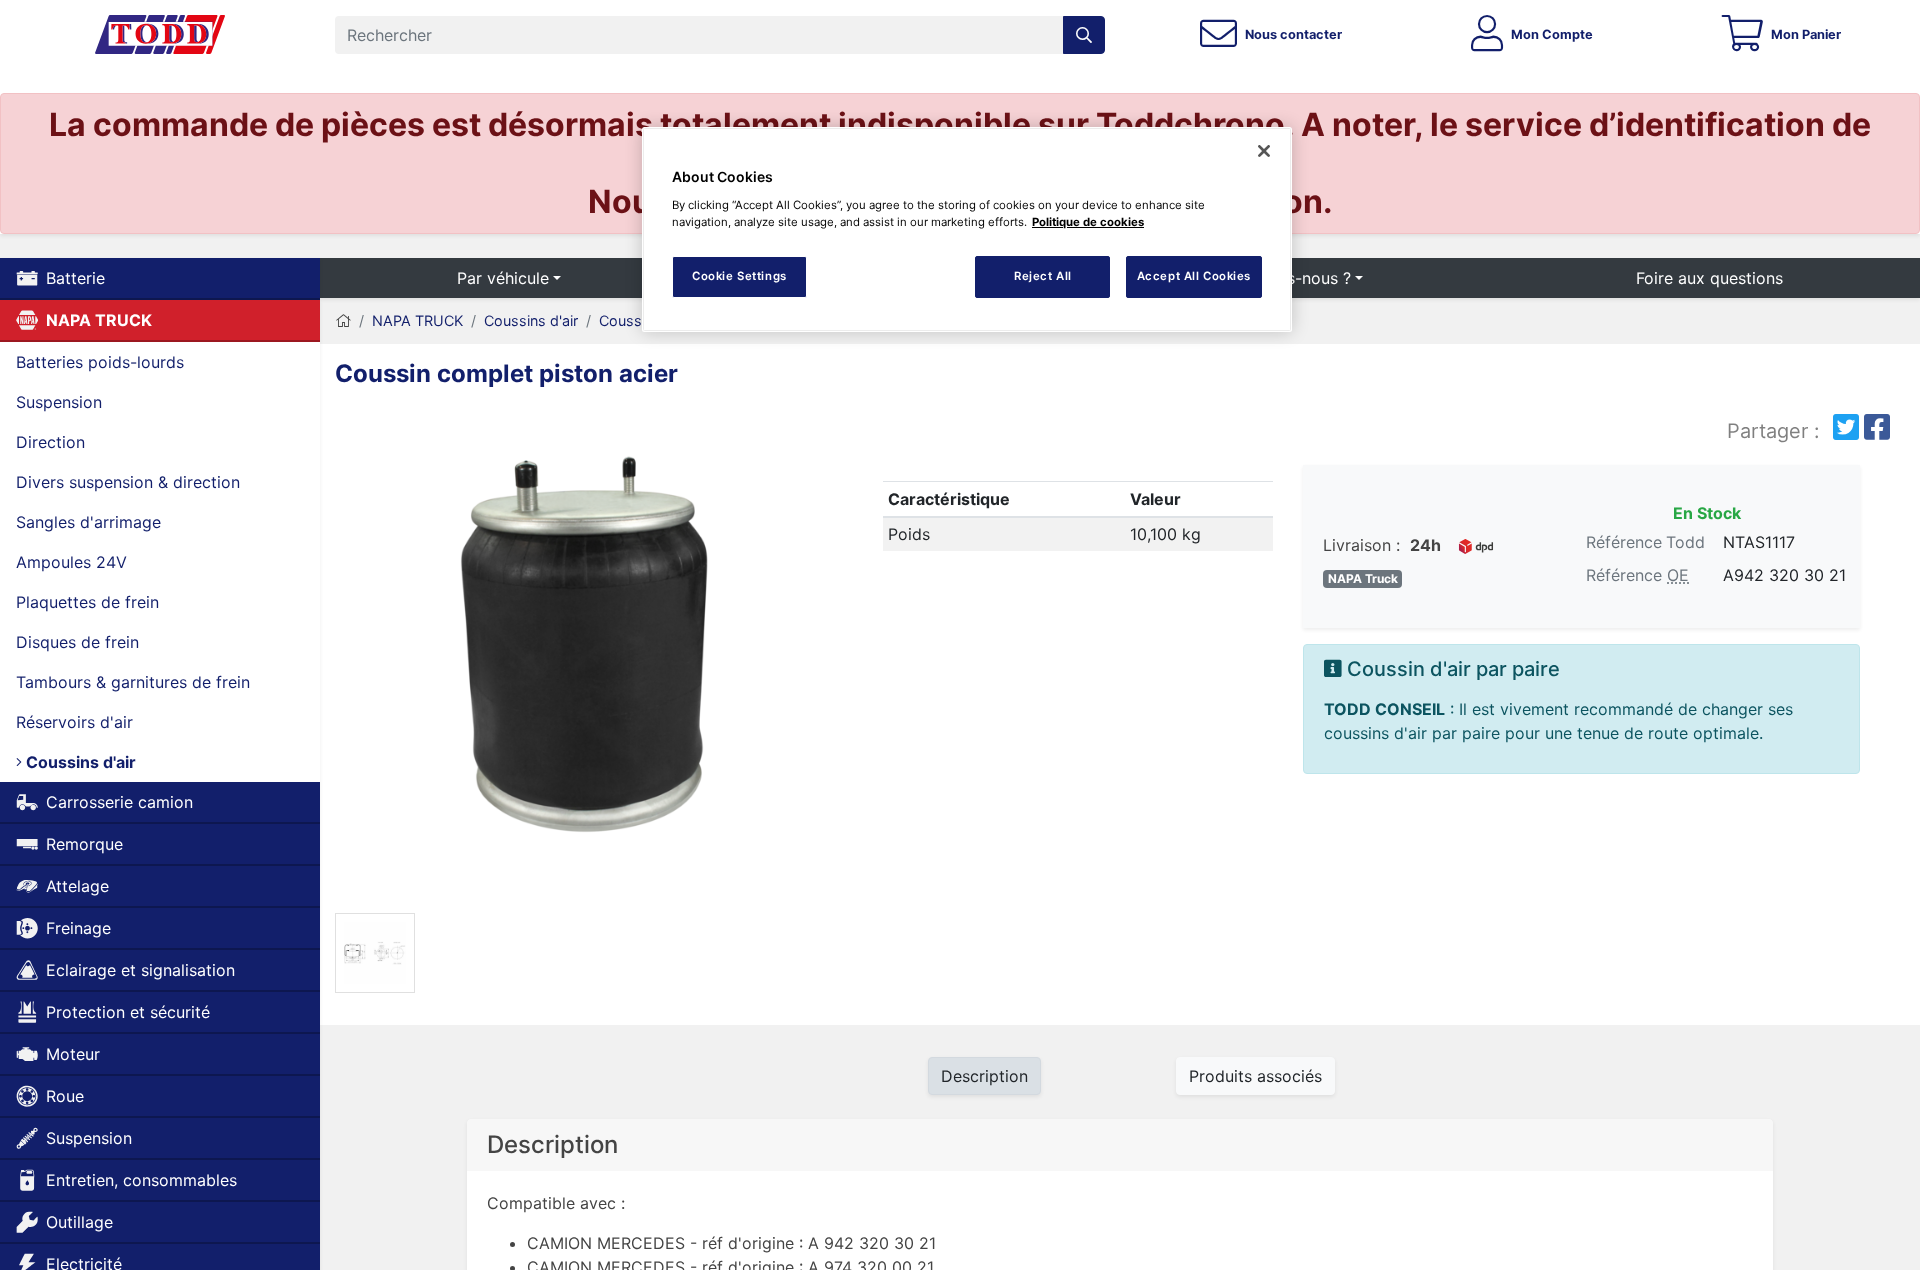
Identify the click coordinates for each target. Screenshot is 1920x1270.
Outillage (79, 1222)
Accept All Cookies (1194, 276)
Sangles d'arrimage (88, 522)
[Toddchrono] (160, 35)
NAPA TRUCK (99, 320)
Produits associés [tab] (1255, 1076)
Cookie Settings (739, 276)
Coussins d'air (79, 762)
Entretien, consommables (141, 1180)
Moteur (73, 1054)
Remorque (84, 844)
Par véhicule (503, 278)
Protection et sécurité (128, 1012)
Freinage (78, 928)
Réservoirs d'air (74, 722)
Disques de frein (77, 642)
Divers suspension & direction (128, 482)
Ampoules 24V (71, 562)
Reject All (1043, 276)
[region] (967, 229)
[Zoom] (585, 659)
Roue (65, 1096)
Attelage (77, 886)
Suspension (59, 402)
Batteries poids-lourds (100, 362)
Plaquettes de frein (87, 602)
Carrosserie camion (119, 802)
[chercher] (1084, 35)
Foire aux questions (1709, 278)
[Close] (1264, 151)
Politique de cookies (1088, 222)
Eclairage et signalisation (140, 970)
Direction (50, 442)
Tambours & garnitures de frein (133, 682)
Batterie (75, 278)
